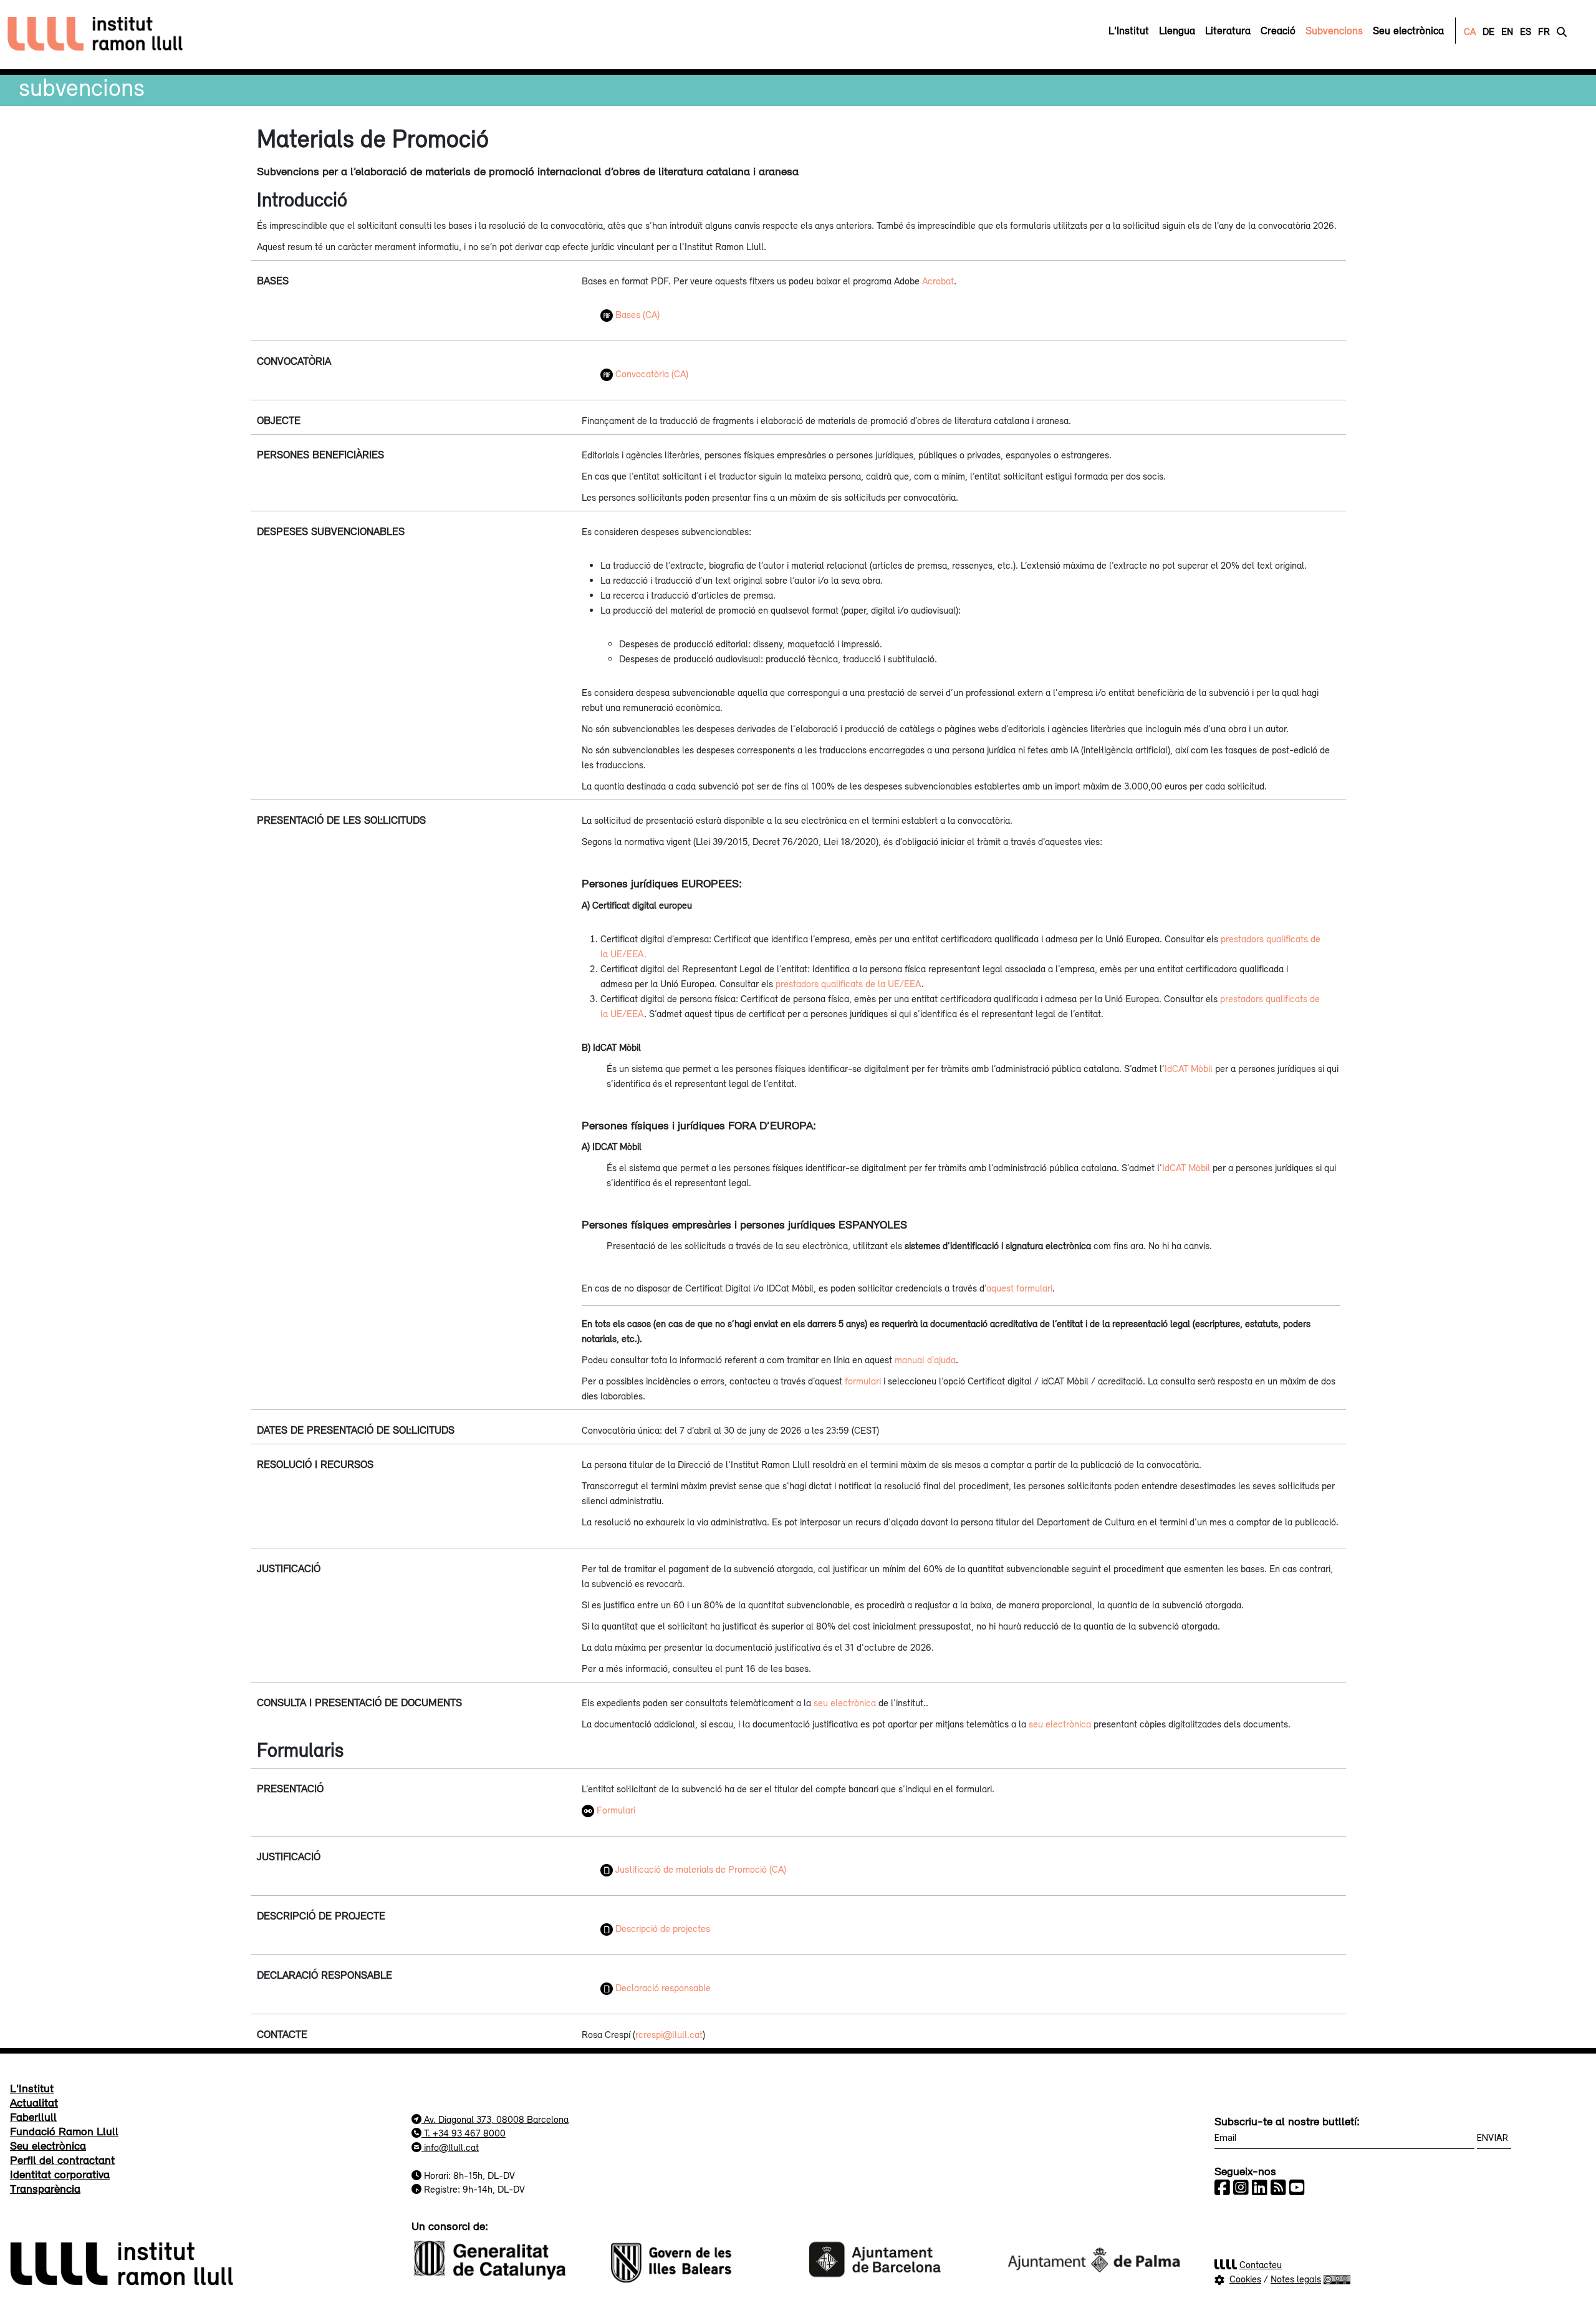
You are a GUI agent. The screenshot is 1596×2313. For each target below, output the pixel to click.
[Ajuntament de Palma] (1094, 2258)
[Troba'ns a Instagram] (1241, 2188)
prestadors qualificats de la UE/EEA (848, 983)
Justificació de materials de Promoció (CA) (699, 1869)
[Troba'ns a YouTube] (1297, 2188)
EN (1507, 31)
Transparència (45, 2188)
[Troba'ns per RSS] (1278, 2188)
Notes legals (1296, 2279)
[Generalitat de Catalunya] (502, 2258)
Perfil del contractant (62, 2160)
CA (1470, 31)
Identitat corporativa (60, 2174)
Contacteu (1261, 2264)
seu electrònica (845, 1702)
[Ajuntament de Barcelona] (897, 2258)
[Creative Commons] (1337, 2279)
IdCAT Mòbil (1189, 1068)
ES (1526, 31)
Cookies (1245, 2279)
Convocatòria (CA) (651, 374)
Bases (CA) (636, 314)
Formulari (616, 1810)
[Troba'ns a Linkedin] (1260, 2188)
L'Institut (32, 2088)
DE (1488, 31)
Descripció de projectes (661, 1928)
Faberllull (33, 2117)
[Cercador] (1562, 31)
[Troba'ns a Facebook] (1222, 2188)
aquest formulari (1019, 1288)
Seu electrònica (48, 2145)
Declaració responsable (662, 1987)
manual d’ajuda (925, 1359)
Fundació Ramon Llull (64, 2131)
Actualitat (34, 2102)
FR (1544, 31)
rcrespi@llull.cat (669, 2034)
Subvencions (82, 87)
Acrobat (938, 281)
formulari (863, 1381)
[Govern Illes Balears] (699, 2258)
